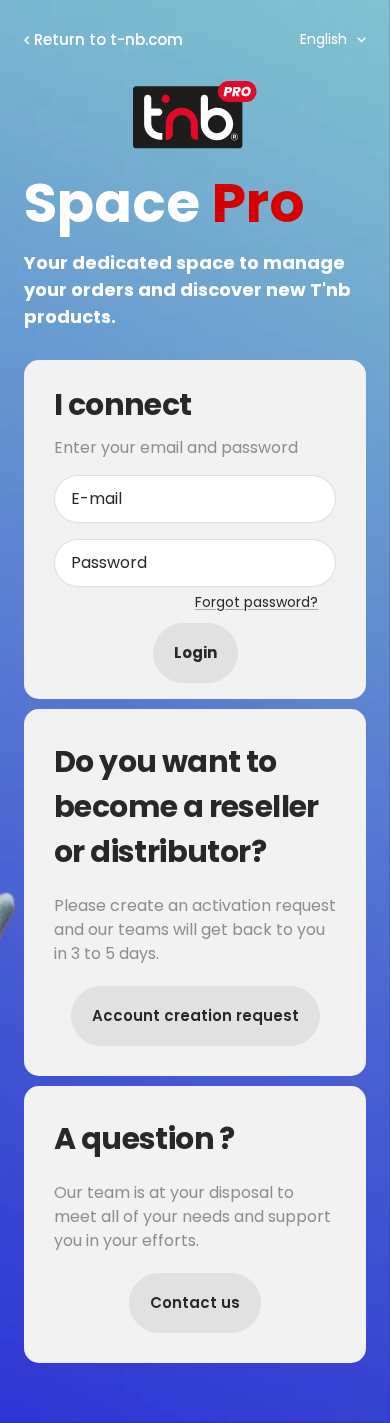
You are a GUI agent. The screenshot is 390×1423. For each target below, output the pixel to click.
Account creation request (195, 1015)
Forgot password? (256, 602)
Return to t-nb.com (108, 39)
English (323, 39)
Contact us (195, 1302)
